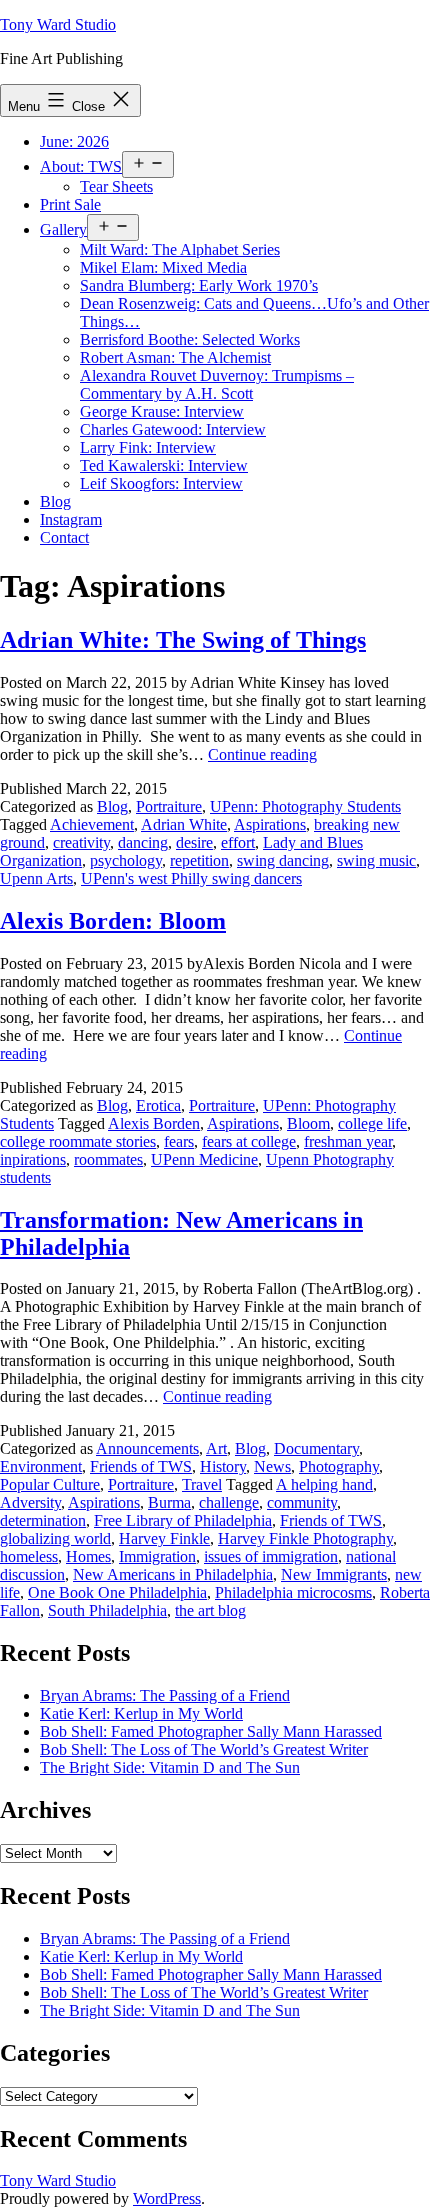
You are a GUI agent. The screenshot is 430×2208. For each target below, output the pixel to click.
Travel (202, 1484)
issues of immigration (271, 1556)
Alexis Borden (154, 1123)
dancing (143, 842)
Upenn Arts (36, 878)
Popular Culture (50, 1484)
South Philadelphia (107, 1610)
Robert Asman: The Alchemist (175, 357)
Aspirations (270, 824)
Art (216, 1448)
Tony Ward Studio (58, 24)
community (302, 1502)
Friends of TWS (141, 1466)
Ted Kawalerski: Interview (164, 465)
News (272, 1466)
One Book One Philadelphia (117, 1592)
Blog (55, 501)
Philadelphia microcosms (293, 1592)
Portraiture (169, 806)
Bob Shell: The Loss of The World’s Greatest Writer (204, 1749)
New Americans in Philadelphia (173, 1574)
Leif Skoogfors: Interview (161, 483)
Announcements (147, 1448)
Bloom (308, 1123)
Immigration (157, 1556)
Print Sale (70, 204)
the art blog (210, 1610)
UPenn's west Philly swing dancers (191, 878)
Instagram (71, 519)
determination (43, 1520)
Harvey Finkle (164, 1538)
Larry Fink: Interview (148, 447)
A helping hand (324, 1484)
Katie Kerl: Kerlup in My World (141, 1713)
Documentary (316, 1448)
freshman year (348, 1141)
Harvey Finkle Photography (305, 1538)
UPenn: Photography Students (305, 806)
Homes (88, 1556)
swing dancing (283, 860)
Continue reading (262, 754)
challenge (229, 1502)
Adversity (30, 1502)
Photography (339, 1466)
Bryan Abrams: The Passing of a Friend (165, 1695)
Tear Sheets (116, 186)
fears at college (249, 1141)
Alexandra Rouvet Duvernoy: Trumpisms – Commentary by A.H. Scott (217, 384)
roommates (108, 1159)
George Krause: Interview (162, 411)
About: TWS (81, 166)
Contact (64, 537)
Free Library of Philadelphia (183, 1520)
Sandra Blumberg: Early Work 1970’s (199, 285)
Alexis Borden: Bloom (113, 921)
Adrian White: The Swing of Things (183, 640)
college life (372, 1123)
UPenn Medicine (204, 1159)
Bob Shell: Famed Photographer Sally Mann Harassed (211, 1731)
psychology (126, 860)
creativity (81, 842)
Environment (41, 1466)
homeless (29, 1556)
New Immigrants (334, 1574)
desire (194, 842)
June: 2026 (74, 141)
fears (179, 1141)
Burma (169, 1502)
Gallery (63, 229)
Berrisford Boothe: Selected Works (190, 339)
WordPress (167, 2198)
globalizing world (55, 1538)
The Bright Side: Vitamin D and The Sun (170, 1767)
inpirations (33, 1159)
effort (238, 842)
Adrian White (184, 824)
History (223, 1466)
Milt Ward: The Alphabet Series (180, 249)
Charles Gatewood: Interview (173, 429)
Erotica (158, 1105)
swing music (376, 860)
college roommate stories (78, 1141)
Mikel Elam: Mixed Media (163, 267)
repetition (199, 860)
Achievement (92, 824)
